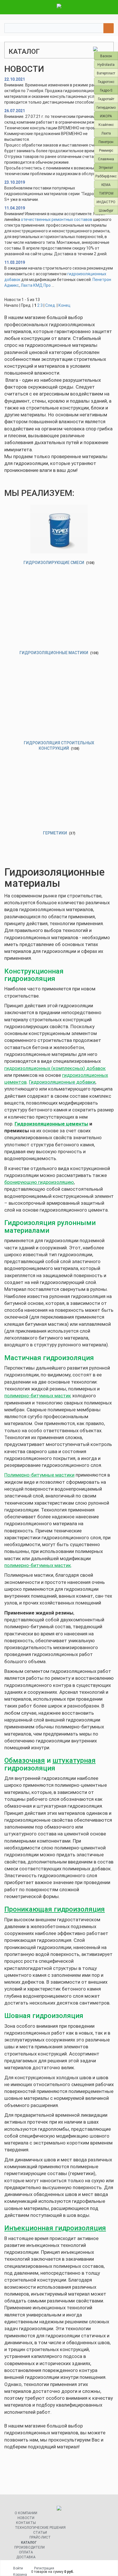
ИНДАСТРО (106, 202)
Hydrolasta (106, 65)
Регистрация (44, 2568)
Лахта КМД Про (36, 285)
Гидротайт (106, 99)
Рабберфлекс (106, 176)
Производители (29, 2547)
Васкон (106, 56)
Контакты (26, 2523)
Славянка (106, 159)
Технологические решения (40, 2528)
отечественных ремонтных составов (57, 219)
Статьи (40, 2533)
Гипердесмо (106, 108)
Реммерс (106, 151)
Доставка (26, 2557)
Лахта (106, 133)
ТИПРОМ (106, 193)
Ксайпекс (106, 125)
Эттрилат (106, 168)
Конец (64, 305)
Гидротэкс (106, 82)
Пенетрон (106, 142)
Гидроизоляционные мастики (54, 653)
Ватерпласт (106, 73)
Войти (18, 2568)
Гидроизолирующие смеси (54, 563)
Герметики (55, 833)
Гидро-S (106, 90)
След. (51, 305)
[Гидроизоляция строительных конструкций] (59, 709)
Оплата (26, 2552)
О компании (26, 2513)
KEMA (106, 185)
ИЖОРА (106, 116)
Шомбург (106, 211)
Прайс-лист (40, 2537)
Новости (26, 2518)
